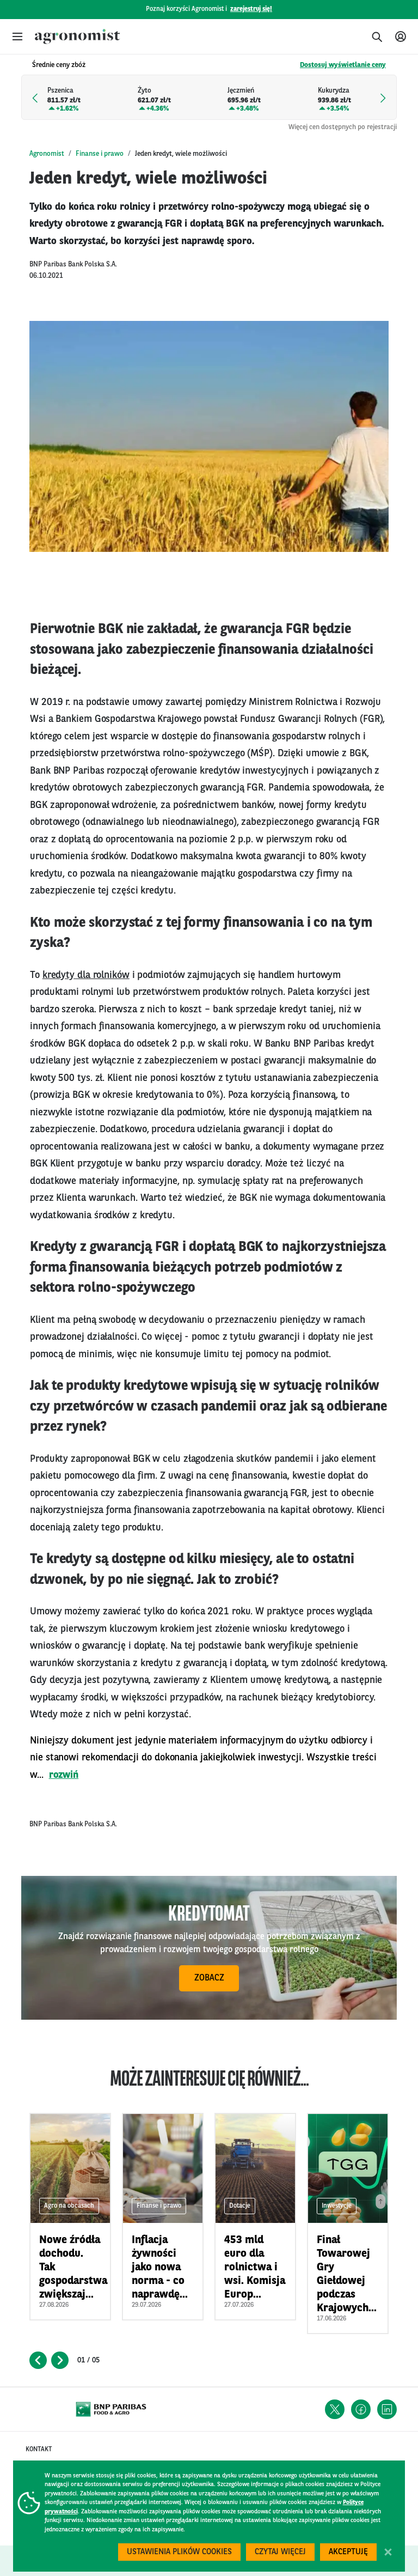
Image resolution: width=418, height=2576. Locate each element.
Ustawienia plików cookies (179, 2552)
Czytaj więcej (280, 2552)
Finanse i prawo (100, 154)
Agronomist (47, 154)
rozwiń (64, 1775)
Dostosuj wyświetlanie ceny (343, 65)
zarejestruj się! (251, 9)
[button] (17, 37)
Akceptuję (348, 2552)
